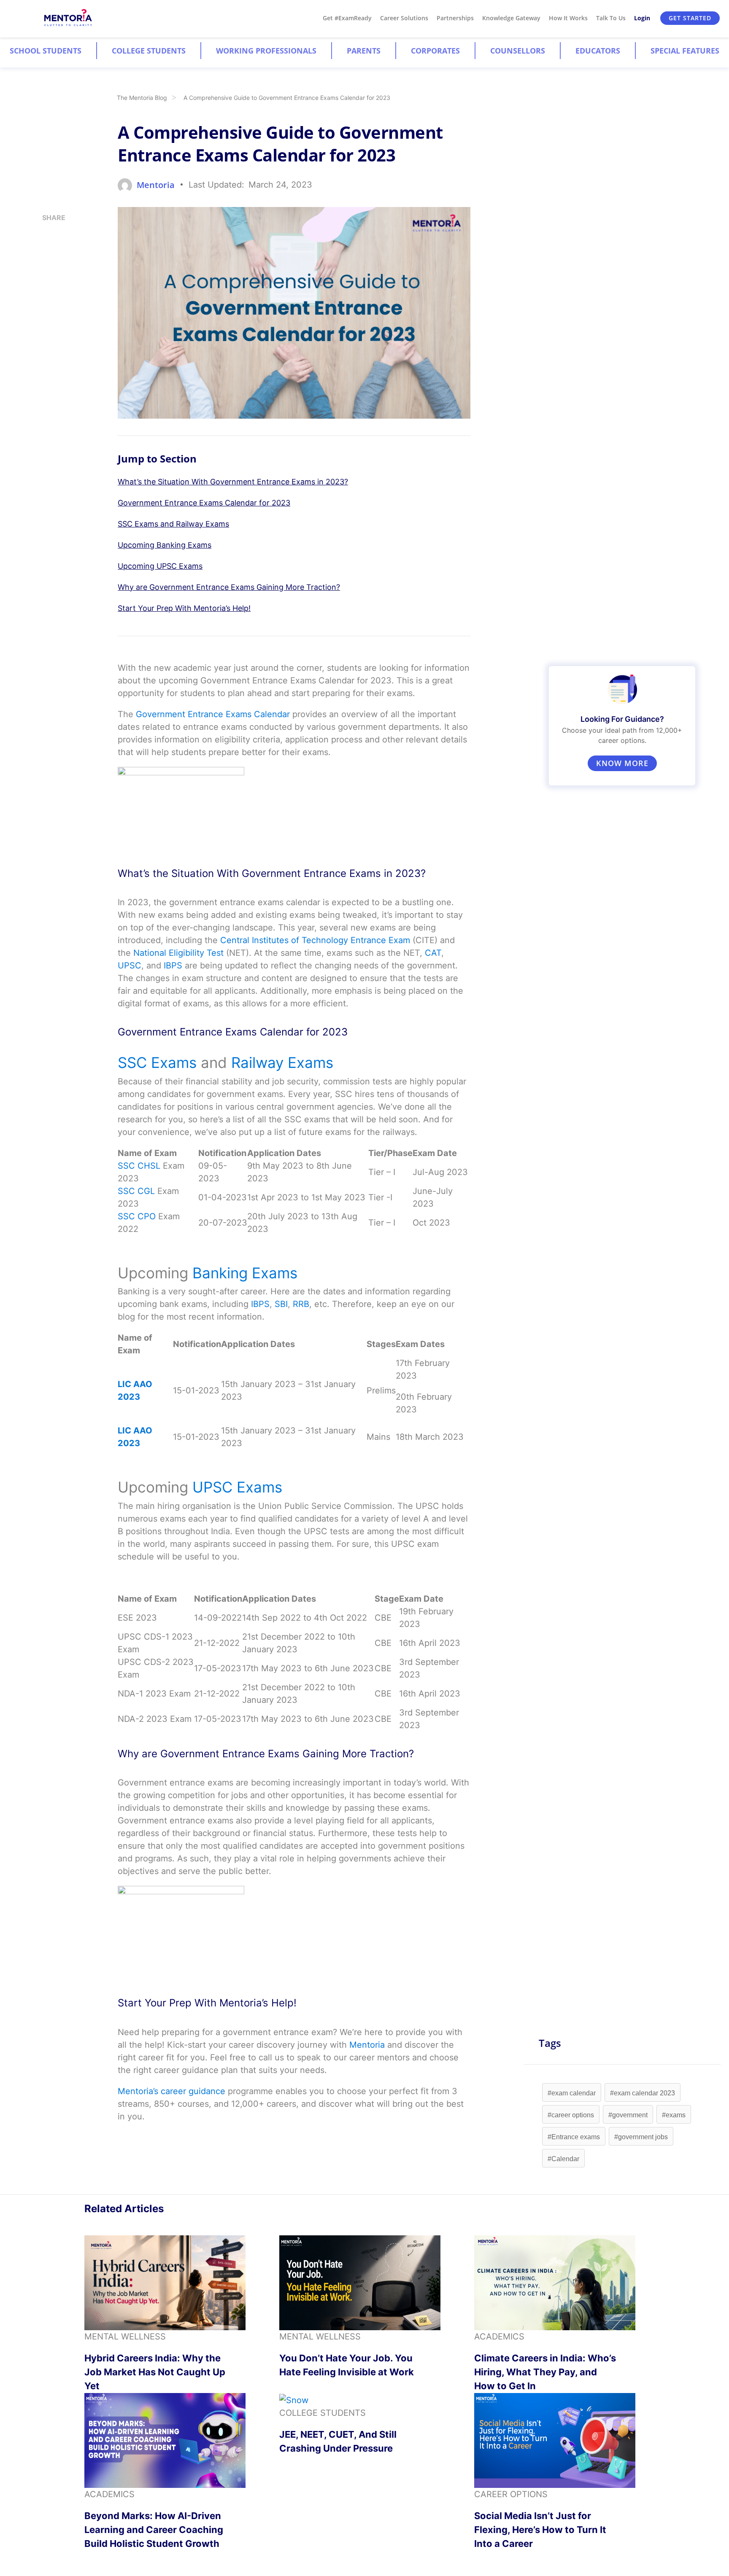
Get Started (690, 18)
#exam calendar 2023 (643, 2093)
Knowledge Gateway (511, 18)
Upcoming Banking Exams (165, 545)
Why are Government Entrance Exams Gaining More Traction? (229, 587)
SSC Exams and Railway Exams (173, 524)
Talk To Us (611, 18)
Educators (598, 51)
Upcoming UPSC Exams (160, 566)
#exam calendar (572, 2093)
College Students (149, 51)
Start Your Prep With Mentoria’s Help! (184, 608)
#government (628, 2115)
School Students (46, 51)
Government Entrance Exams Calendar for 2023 (204, 503)
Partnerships (455, 18)
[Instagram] (45, 236)
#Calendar (563, 2159)
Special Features (685, 51)
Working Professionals (266, 51)
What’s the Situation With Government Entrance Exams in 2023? (233, 482)
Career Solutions (404, 18)
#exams (674, 2115)
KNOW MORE (622, 763)
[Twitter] (45, 270)
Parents (364, 51)
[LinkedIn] (45, 253)
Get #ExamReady (347, 18)
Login (642, 18)
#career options (571, 2115)
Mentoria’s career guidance (171, 2091)
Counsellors (518, 51)
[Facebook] (45, 287)
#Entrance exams (574, 2137)
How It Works (568, 18)
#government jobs (641, 2137)
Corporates (435, 51)
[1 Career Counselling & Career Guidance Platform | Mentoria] (69, 18)
